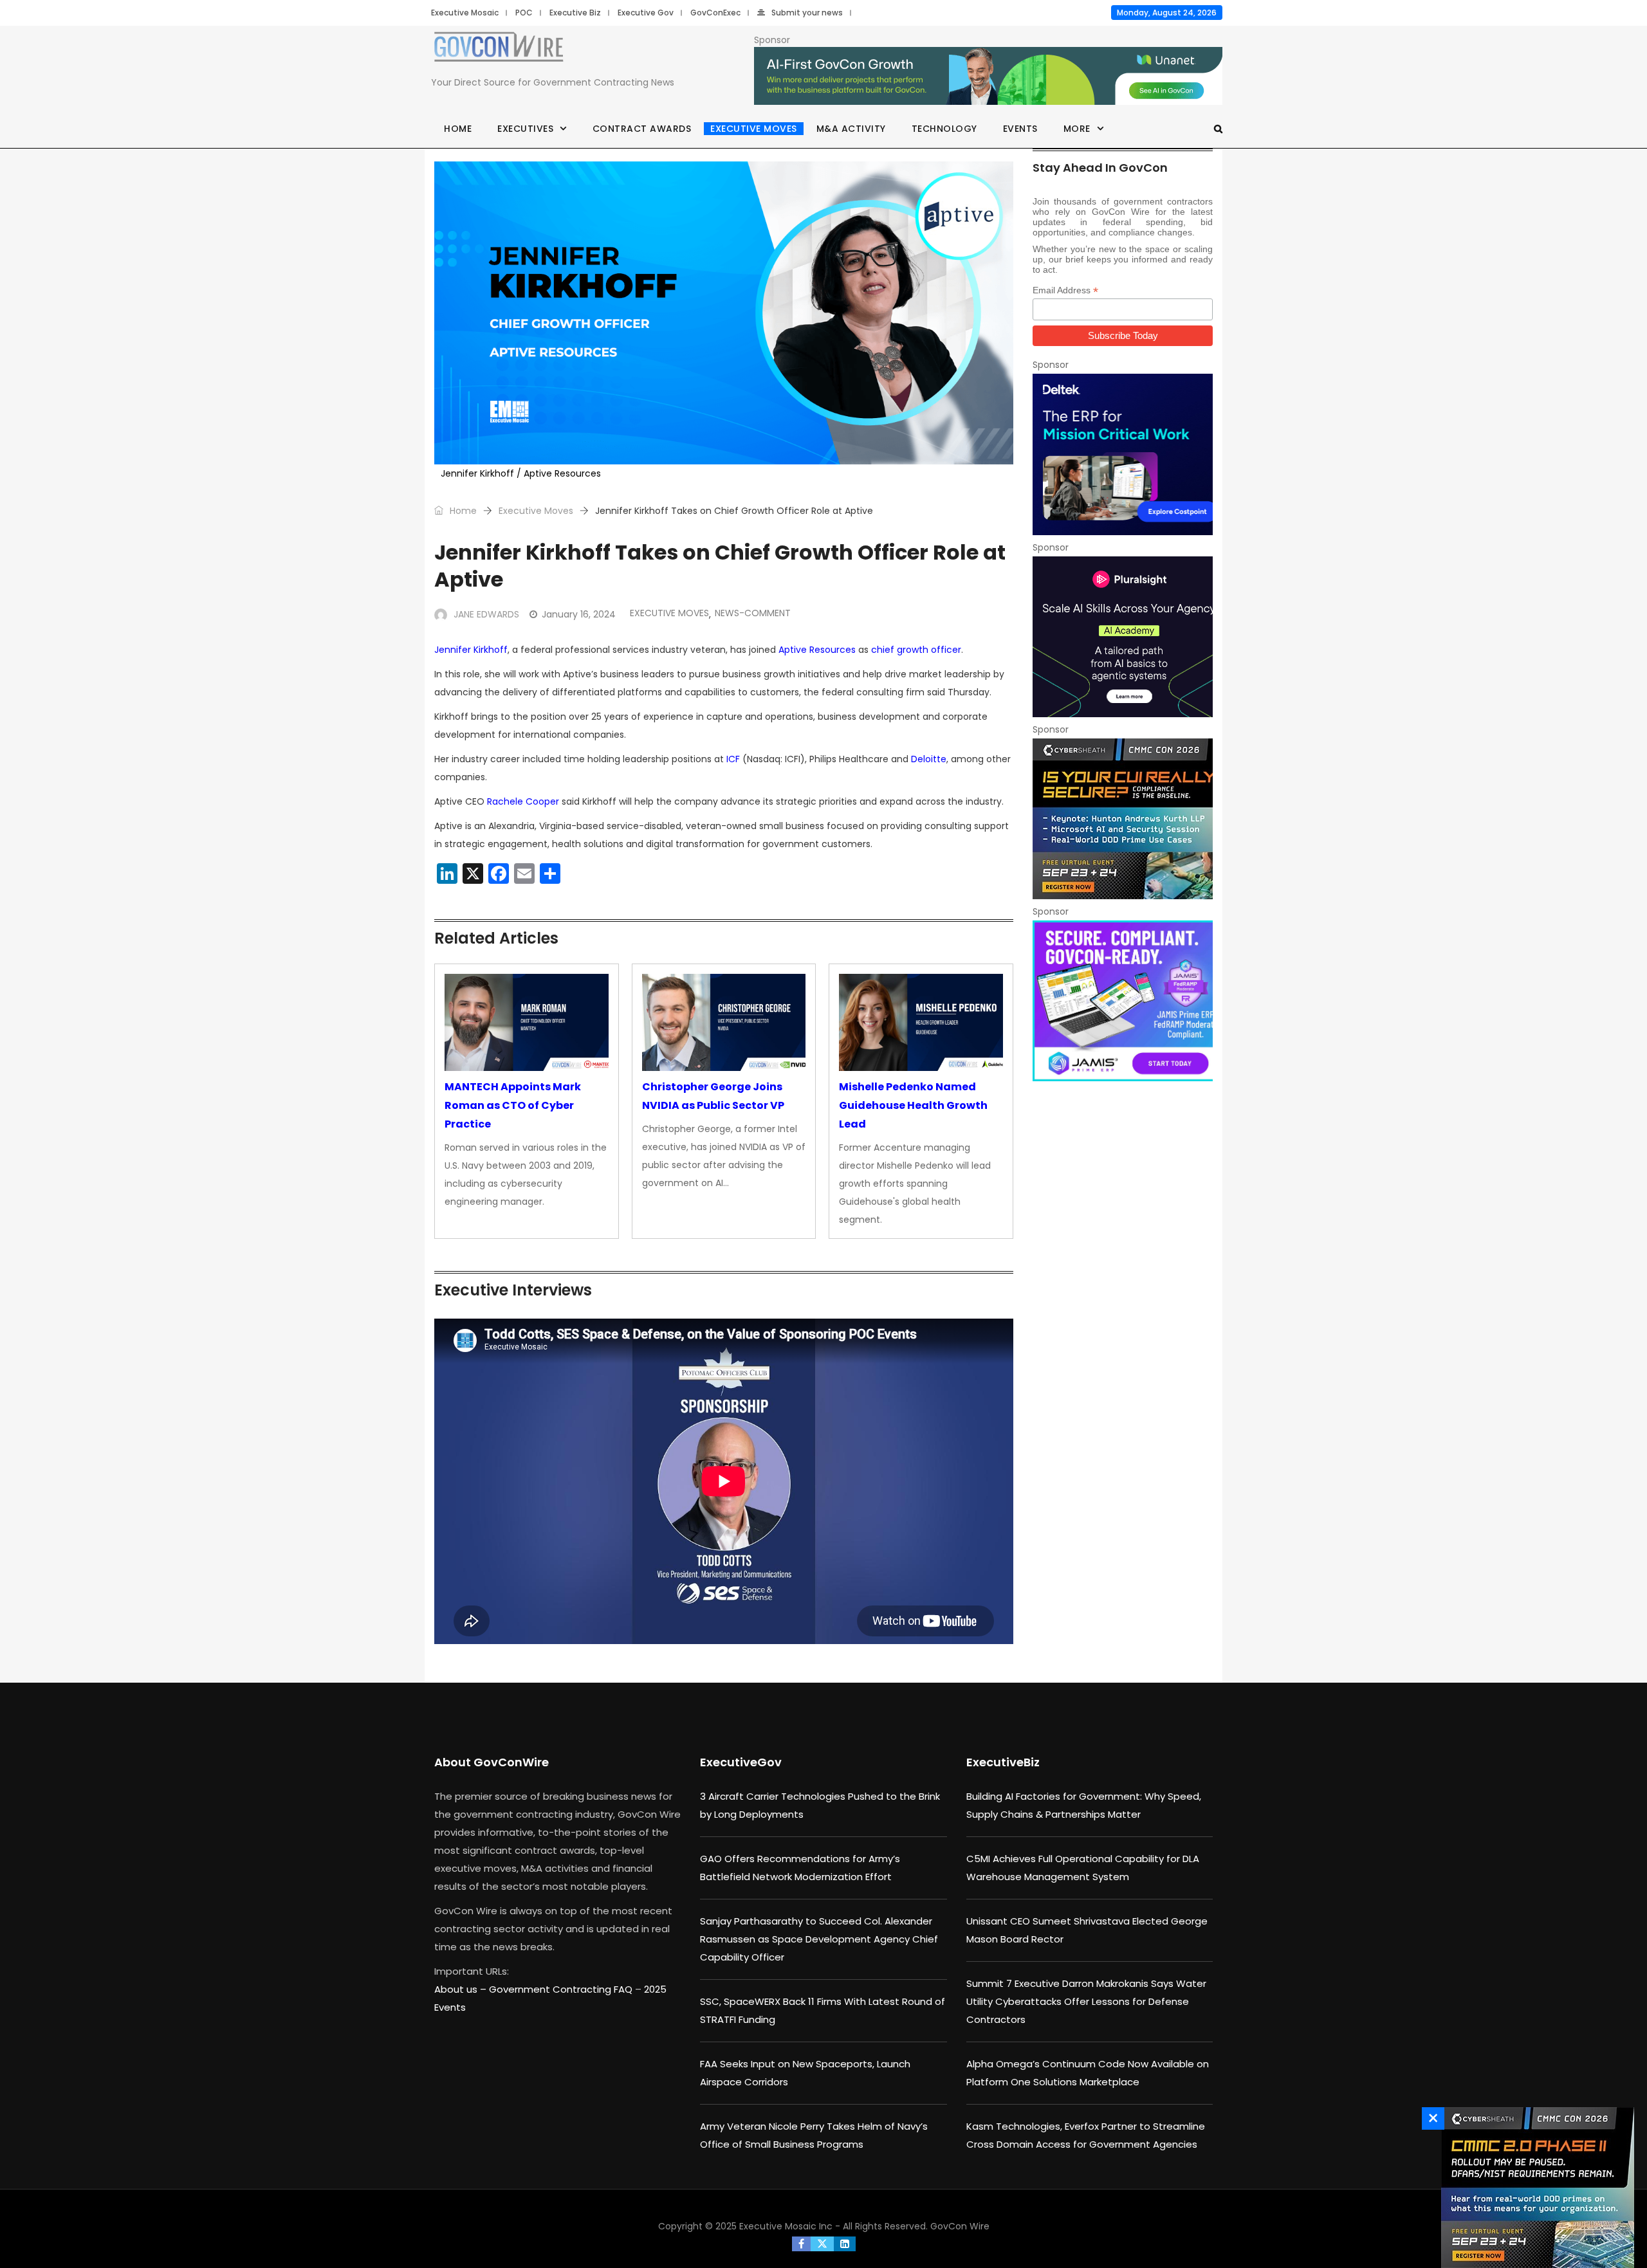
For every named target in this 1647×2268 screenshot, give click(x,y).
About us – (462, 1989)
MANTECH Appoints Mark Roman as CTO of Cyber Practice (513, 1105)
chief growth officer (916, 650)
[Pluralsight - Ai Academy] (1123, 637)
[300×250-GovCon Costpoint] (1123, 454)
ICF (733, 759)
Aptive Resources (817, 650)
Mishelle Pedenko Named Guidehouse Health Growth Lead (913, 1105)
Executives (525, 129)
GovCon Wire (960, 2226)
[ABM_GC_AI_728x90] (988, 77)
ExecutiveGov (741, 1762)
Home (458, 129)
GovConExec (715, 13)
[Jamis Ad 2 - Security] (1123, 1001)
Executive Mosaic (465, 13)
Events (1020, 129)
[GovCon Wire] (499, 50)
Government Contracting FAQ (562, 1989)
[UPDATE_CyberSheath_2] (1534, 2188)
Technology (944, 129)
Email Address (1065, 290)
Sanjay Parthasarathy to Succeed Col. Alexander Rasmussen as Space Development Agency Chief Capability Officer (819, 1939)
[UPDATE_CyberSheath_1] (1123, 819)
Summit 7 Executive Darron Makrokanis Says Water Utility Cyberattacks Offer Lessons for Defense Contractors (1086, 2001)
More (1077, 129)
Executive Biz (575, 13)
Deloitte (929, 759)
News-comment (753, 613)
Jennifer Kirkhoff (471, 650)
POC (524, 13)
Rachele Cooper (523, 801)
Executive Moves (754, 129)
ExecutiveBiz (1003, 1762)
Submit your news (807, 13)
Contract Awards (642, 129)
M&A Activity (851, 129)
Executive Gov (646, 13)
